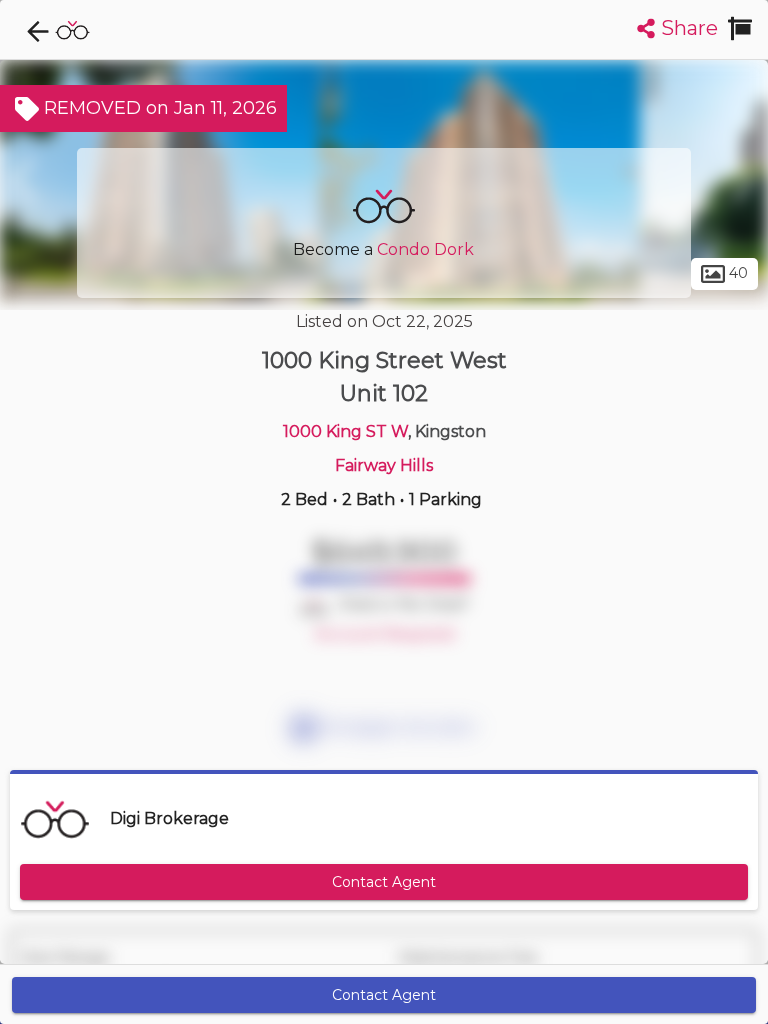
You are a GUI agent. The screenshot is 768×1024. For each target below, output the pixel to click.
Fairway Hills (384, 465)
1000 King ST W (345, 431)
